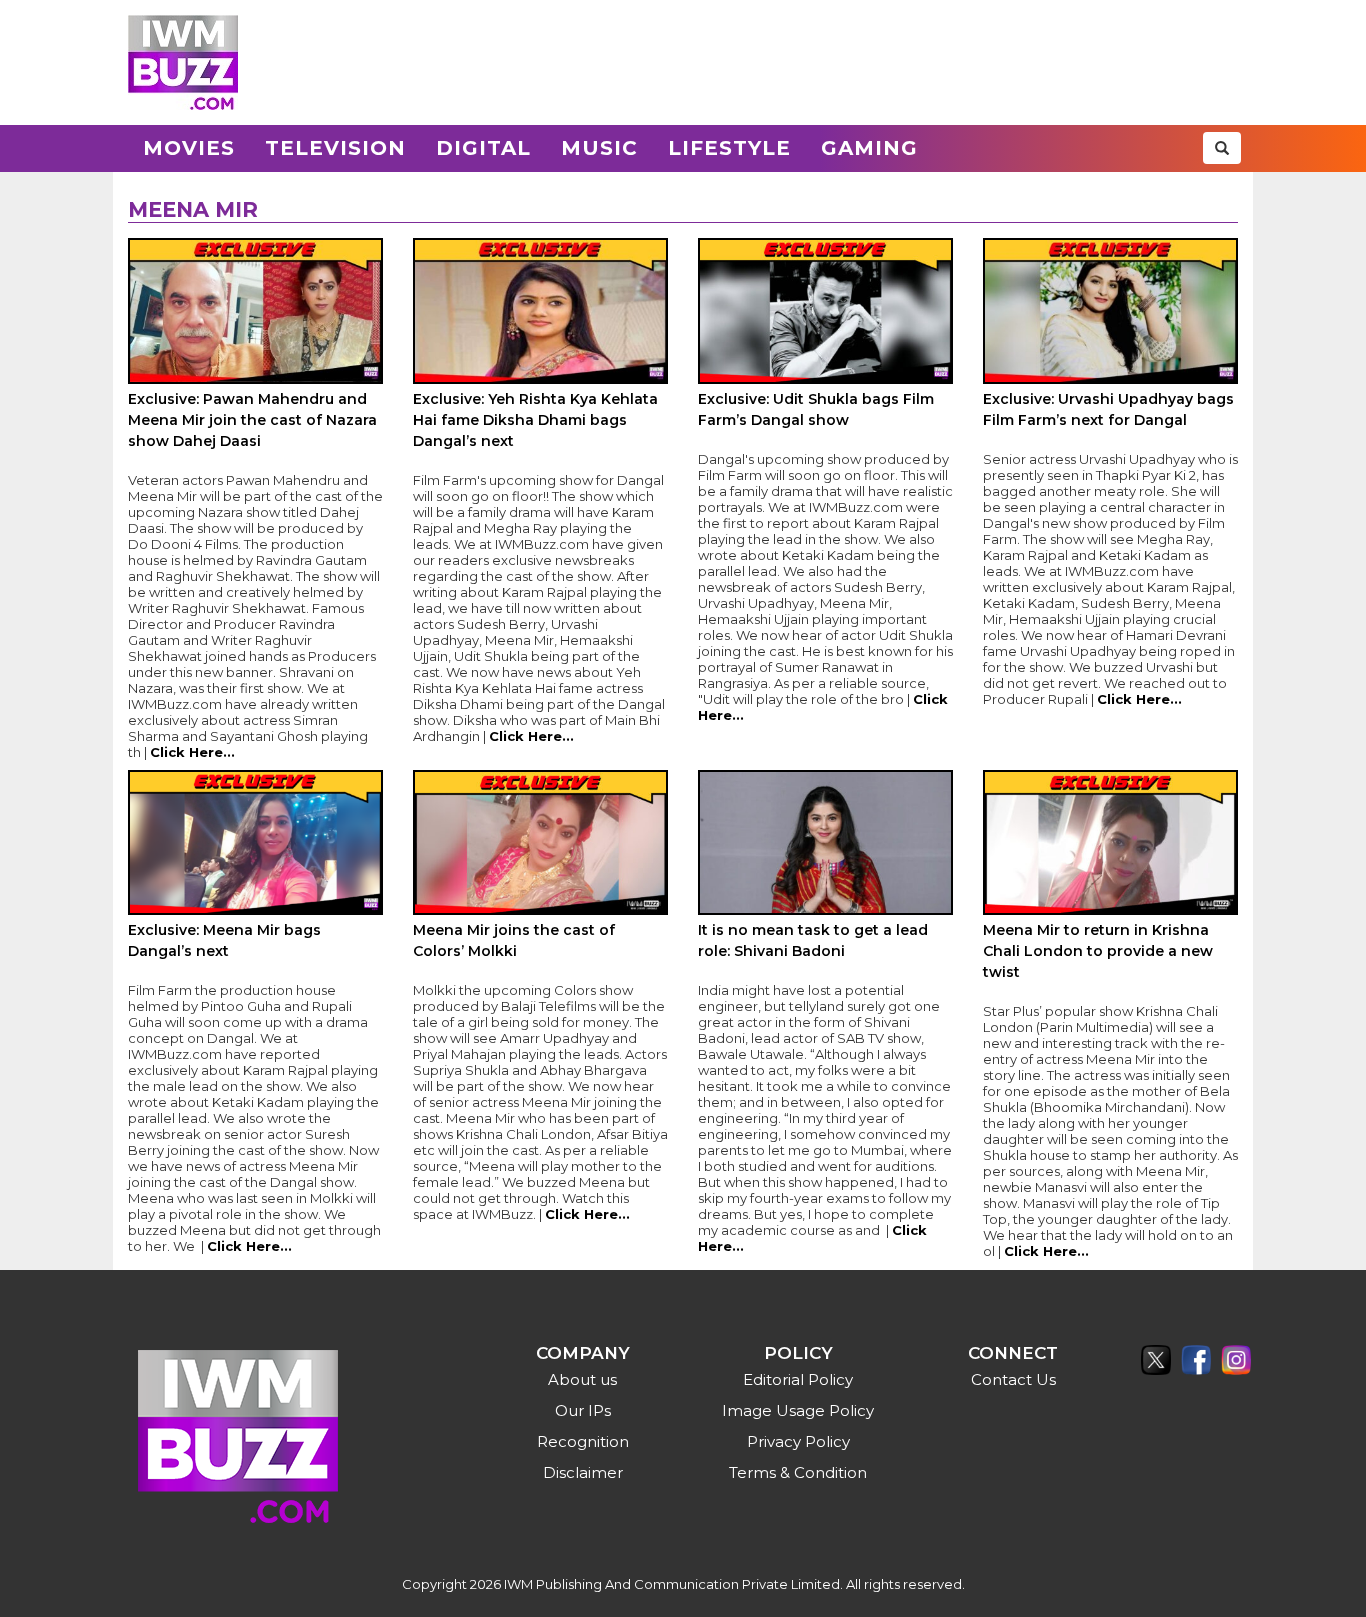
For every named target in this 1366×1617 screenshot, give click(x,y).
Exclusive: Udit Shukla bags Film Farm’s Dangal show (816, 409)
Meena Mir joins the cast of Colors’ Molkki (514, 940)
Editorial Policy (798, 1379)
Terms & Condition (798, 1472)
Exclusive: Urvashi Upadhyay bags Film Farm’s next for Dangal (1108, 409)
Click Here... (192, 752)
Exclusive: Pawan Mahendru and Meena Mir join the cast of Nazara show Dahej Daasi (252, 420)
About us (582, 1379)
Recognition (583, 1441)
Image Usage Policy (798, 1410)
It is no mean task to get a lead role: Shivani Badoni (813, 940)
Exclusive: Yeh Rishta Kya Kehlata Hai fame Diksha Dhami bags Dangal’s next (535, 420)
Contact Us (1013, 1379)
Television (335, 148)
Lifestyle (729, 148)
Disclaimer (583, 1472)
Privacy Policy (798, 1441)
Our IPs (583, 1410)
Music (599, 148)
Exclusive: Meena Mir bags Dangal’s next (224, 940)
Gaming (869, 148)
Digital (483, 148)
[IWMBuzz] (183, 62)
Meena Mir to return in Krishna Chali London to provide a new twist (1098, 951)
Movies (189, 148)
